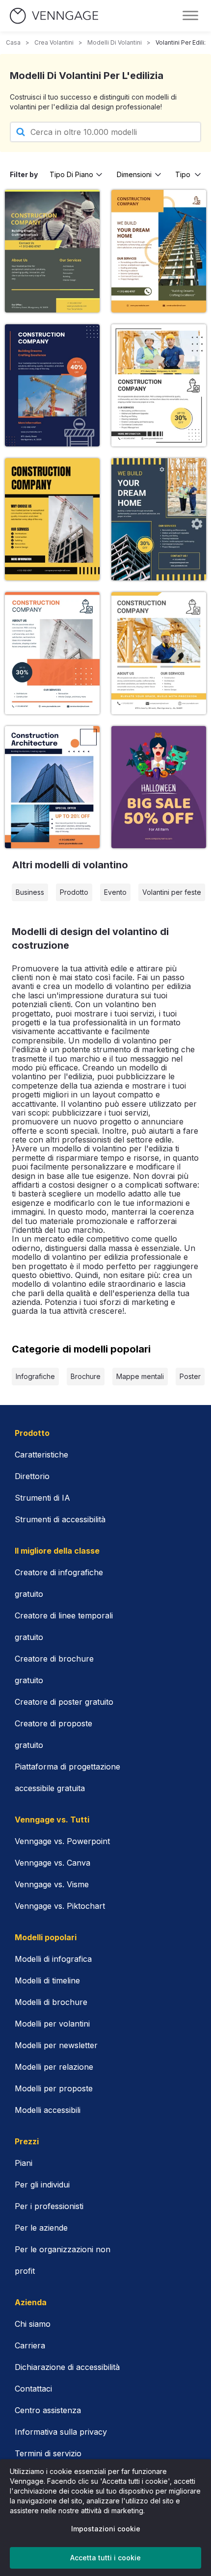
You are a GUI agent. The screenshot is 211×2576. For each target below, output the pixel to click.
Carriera (30, 2345)
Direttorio (32, 1476)
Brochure (86, 1376)
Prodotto (74, 892)
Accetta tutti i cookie (105, 2558)
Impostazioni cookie (106, 2529)
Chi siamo (33, 2324)
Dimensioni (134, 174)
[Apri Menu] (190, 16)
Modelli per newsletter (56, 2045)
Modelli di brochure (51, 2002)
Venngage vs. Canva (53, 1863)
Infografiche (35, 1376)
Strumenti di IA (42, 1498)
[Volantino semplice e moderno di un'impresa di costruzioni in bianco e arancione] (52, 653)
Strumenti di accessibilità (60, 1519)
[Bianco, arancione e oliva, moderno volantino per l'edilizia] (159, 251)
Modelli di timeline (47, 1980)
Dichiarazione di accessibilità (67, 2367)
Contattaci (33, 2389)
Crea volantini (54, 42)
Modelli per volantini (52, 2024)
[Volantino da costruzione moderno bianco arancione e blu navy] (52, 787)
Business (30, 892)
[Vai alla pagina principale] (54, 16)
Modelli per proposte (54, 2088)
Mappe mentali (140, 1376)
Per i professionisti (49, 2206)
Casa (13, 42)
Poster (190, 1376)
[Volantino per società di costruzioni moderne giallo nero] (52, 519)
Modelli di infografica (53, 1959)
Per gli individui (42, 2185)
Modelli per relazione (54, 2067)
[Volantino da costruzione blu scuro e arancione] (52, 385)
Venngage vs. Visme (52, 1884)
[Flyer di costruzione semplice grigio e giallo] (159, 519)
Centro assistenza (48, 2410)
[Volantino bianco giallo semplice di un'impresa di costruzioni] (159, 653)
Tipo (183, 174)
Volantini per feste (172, 892)
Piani (24, 2163)
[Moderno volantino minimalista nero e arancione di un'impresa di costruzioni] (159, 787)
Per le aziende (41, 2228)
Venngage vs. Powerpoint (62, 1841)
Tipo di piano (71, 174)
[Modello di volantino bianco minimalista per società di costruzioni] (159, 385)
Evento (115, 892)
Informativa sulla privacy (61, 2432)
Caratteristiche (41, 1455)
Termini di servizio (48, 2453)
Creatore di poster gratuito (64, 1702)
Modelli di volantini (115, 42)
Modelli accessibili (48, 2110)
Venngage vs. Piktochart (60, 1906)
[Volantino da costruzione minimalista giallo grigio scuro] (52, 251)
